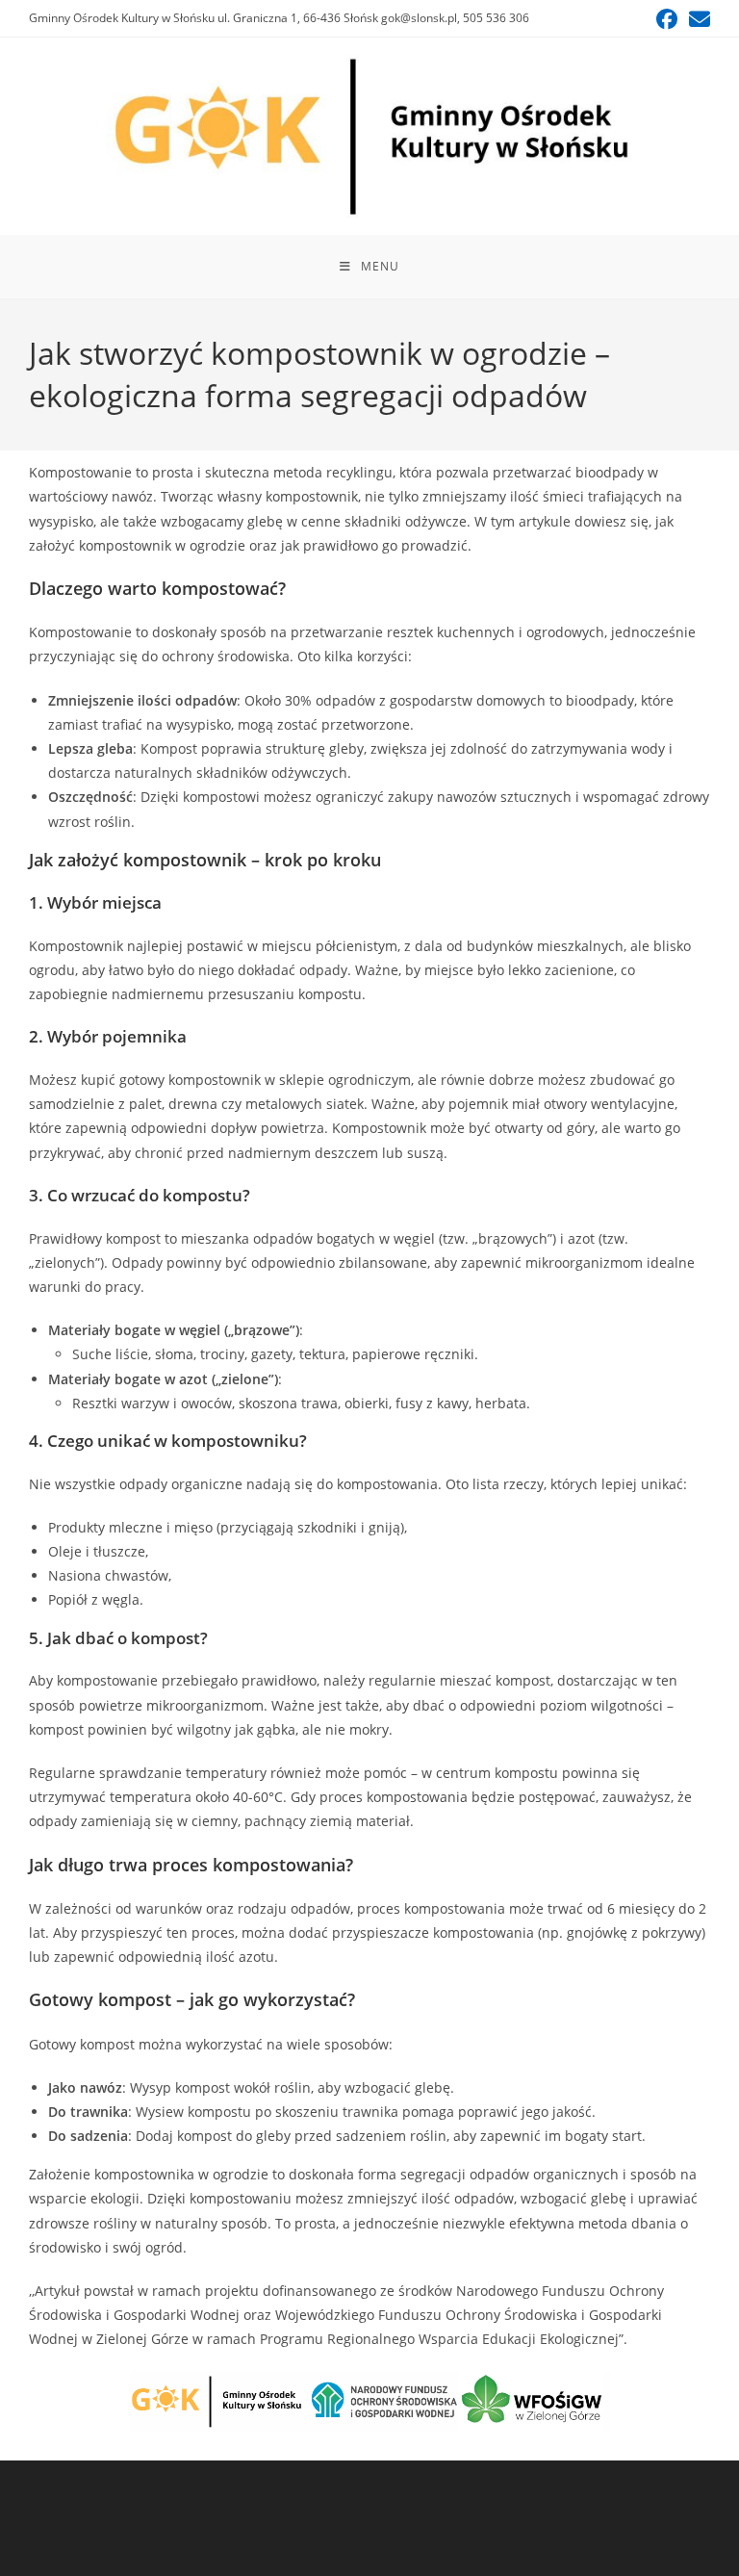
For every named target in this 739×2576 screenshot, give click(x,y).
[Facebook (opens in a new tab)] (667, 19)
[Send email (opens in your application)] (697, 19)
